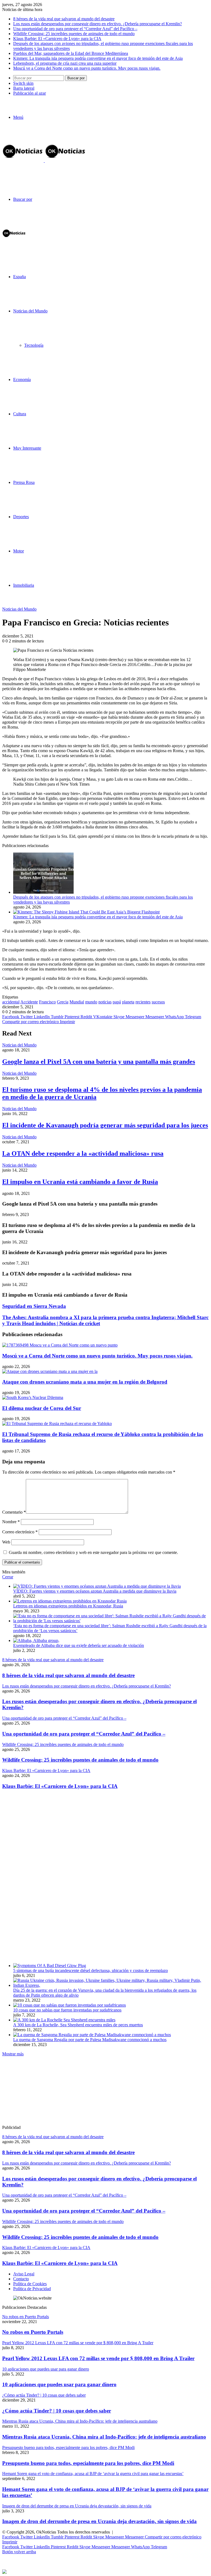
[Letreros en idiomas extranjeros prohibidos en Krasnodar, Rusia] (70, 1601)
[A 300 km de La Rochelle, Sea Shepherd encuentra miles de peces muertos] (64, 2020)
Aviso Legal (24, 2274)
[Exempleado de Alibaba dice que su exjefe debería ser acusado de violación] (36, 1640)
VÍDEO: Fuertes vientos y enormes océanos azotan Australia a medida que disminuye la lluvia (95, 1591)
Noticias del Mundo (30, 311)
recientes (143, 1002)
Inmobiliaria (24, 585)
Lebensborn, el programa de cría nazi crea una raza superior (65, 63)
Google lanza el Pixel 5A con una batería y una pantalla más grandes (99, 1062)
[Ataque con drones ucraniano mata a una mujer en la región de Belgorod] (50, 1371)
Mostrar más (13, 2054)
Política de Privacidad (32, 2289)
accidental (11, 1002)
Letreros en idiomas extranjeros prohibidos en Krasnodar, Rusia (68, 1606)
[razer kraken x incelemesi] (105, 2572)
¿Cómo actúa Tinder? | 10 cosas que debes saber (57, 2411)
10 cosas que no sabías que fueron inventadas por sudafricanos (67, 2010)
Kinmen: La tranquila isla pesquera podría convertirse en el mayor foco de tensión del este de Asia (98, 58)
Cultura (20, 414)
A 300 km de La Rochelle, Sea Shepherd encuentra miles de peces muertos (78, 2025)
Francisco (47, 1002)
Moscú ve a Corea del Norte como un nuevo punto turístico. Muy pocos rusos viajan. (87, 68)
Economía (22, 380)
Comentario (14, 1512)
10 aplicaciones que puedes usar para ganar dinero (59, 2384)
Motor (19, 551)
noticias (105, 1002)
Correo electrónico (20, 1532)
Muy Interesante (27, 448)
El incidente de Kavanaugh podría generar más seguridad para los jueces (105, 1125)
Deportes (21, 517)
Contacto (21, 2279)
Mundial (77, 1002)
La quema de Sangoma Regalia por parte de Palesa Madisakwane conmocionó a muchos (90, 2040)
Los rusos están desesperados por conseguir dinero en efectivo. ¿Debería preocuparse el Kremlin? (98, 24)
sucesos (158, 1002)
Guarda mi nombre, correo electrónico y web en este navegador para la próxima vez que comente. (93, 1552)
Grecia (63, 1002)
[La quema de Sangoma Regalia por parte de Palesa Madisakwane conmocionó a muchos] (92, 2035)
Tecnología (34, 345)
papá (117, 1002)
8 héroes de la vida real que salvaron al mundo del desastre (64, 19)
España (20, 277)
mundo (91, 1002)
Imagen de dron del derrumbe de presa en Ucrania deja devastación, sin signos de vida (99, 2521)
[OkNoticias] (44, 161)
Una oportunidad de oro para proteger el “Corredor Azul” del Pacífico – (75, 29)
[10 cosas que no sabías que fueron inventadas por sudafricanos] (70, 2005)
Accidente (29, 1002)
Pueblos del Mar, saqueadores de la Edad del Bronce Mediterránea (71, 53)
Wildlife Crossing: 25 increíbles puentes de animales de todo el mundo (74, 34)
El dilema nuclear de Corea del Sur (42, 1408)
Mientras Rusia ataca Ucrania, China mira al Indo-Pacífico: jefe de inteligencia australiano (104, 2437)
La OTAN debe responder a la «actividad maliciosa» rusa (83, 1153)
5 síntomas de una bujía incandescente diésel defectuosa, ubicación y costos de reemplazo (91, 1970)
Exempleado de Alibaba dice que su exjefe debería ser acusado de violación (79, 1645)
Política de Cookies (30, 2284)
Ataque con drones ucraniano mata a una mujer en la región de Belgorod (85, 1382)
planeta (128, 1002)
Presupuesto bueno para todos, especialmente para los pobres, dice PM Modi (88, 2463)
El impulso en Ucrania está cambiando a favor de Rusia (80, 1182)
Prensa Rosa (24, 482)
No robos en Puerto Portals (33, 2332)
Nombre (11, 1522)
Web (6, 1542)
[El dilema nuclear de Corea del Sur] (33, 1397)
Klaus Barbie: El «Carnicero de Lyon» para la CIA (57, 39)
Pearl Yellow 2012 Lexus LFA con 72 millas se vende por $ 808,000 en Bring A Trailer (98, 2358)
